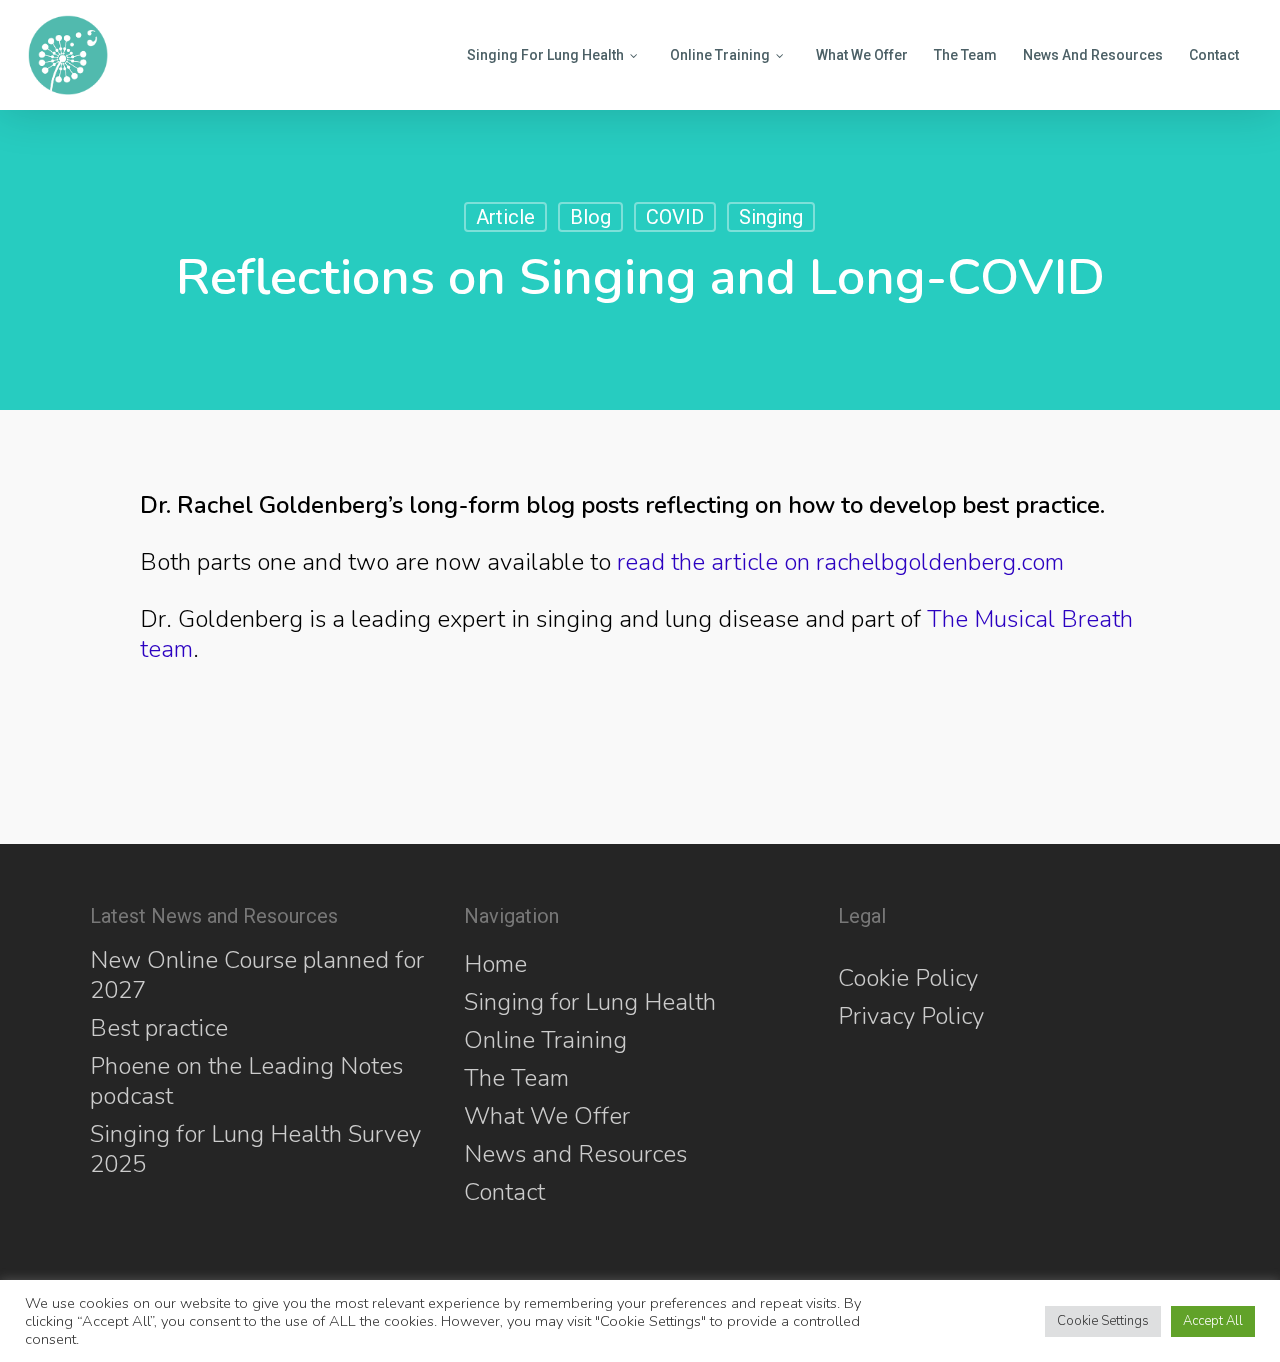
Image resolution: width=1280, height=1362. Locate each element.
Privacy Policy (911, 1016)
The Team (516, 1078)
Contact (504, 1192)
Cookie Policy (908, 978)
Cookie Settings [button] (1103, 1321)
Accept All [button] (1213, 1321)
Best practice (159, 1028)
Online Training (545, 1040)
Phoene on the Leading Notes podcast (246, 1081)
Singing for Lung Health (590, 1002)
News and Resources (575, 1154)
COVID (675, 217)
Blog (590, 217)
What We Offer (547, 1116)
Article (505, 217)
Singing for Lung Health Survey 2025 (255, 1149)
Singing (771, 217)
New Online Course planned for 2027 (257, 975)
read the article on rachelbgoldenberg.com (840, 562)
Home (495, 964)
